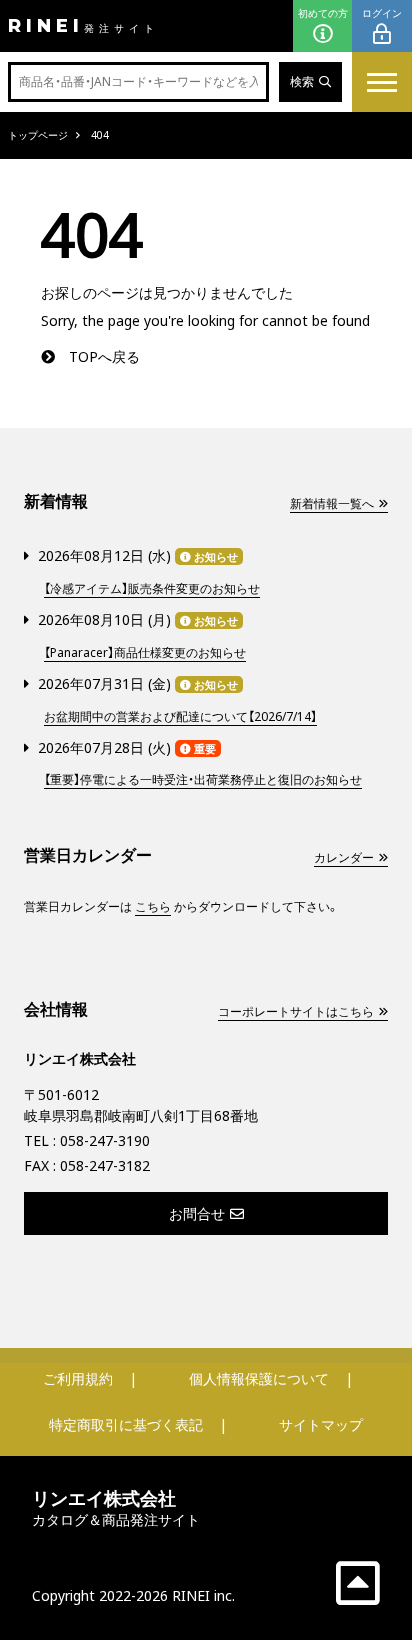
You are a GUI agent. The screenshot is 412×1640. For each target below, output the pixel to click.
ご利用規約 (78, 1378)
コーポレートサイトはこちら (296, 1011)
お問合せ (197, 1213)
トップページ (38, 135)
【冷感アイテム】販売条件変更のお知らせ (152, 588)
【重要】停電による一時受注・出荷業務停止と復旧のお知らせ (203, 779)
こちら (153, 906)
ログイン (382, 13)
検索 (302, 81)
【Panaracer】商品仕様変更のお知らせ (145, 652)
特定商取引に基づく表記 (126, 1424)
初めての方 (323, 13)
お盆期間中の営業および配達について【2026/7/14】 (180, 716)
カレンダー (344, 857)
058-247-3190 (105, 1140)
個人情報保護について (259, 1378)
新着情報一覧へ (332, 503)
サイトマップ (321, 1424)
